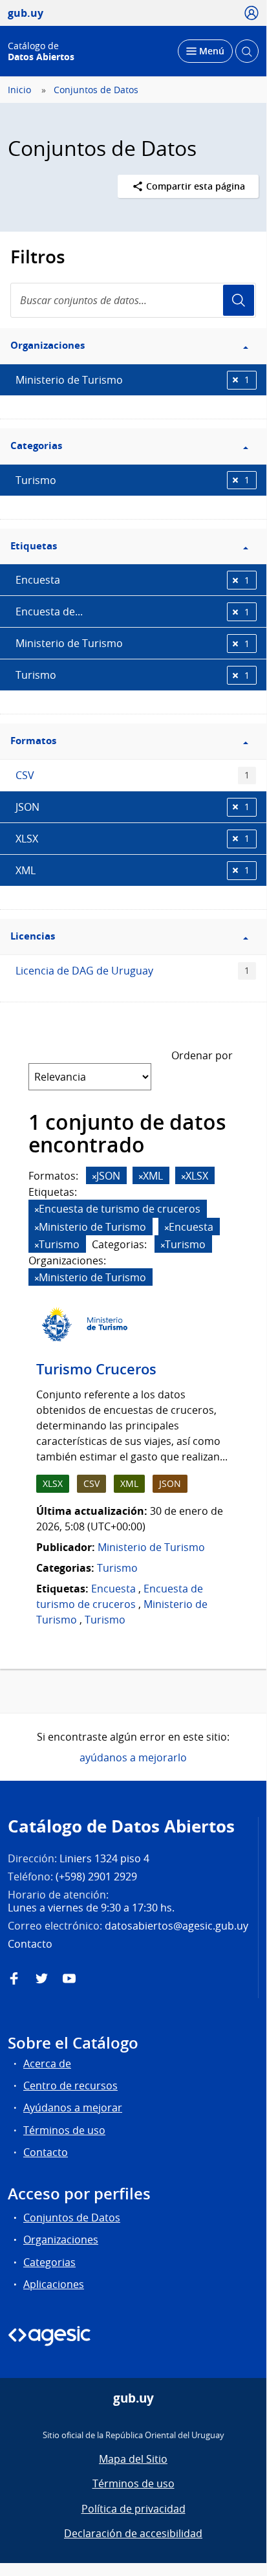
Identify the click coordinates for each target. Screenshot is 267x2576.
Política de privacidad (133, 2509)
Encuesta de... (133, 611)
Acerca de (47, 2064)
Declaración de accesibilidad (133, 2533)
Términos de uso (64, 2130)
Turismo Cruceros (96, 1369)
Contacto (46, 2152)
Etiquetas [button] (34, 546)
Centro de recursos (70, 2086)
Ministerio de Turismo (133, 380)
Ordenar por (202, 1055)
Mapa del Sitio (133, 2459)
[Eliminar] (94, 1177)
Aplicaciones (54, 2284)
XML (133, 870)
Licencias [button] (33, 936)
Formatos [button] (33, 741)
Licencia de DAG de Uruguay (133, 971)
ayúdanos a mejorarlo (133, 1757)
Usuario (239, 300)
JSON (133, 807)
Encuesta (133, 580)
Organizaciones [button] (48, 345)
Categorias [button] (36, 446)
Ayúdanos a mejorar (73, 2108)
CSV (133, 775)
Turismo (133, 480)
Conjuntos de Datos (96, 90)
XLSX (133, 839)
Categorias (49, 2262)
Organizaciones (61, 2240)
